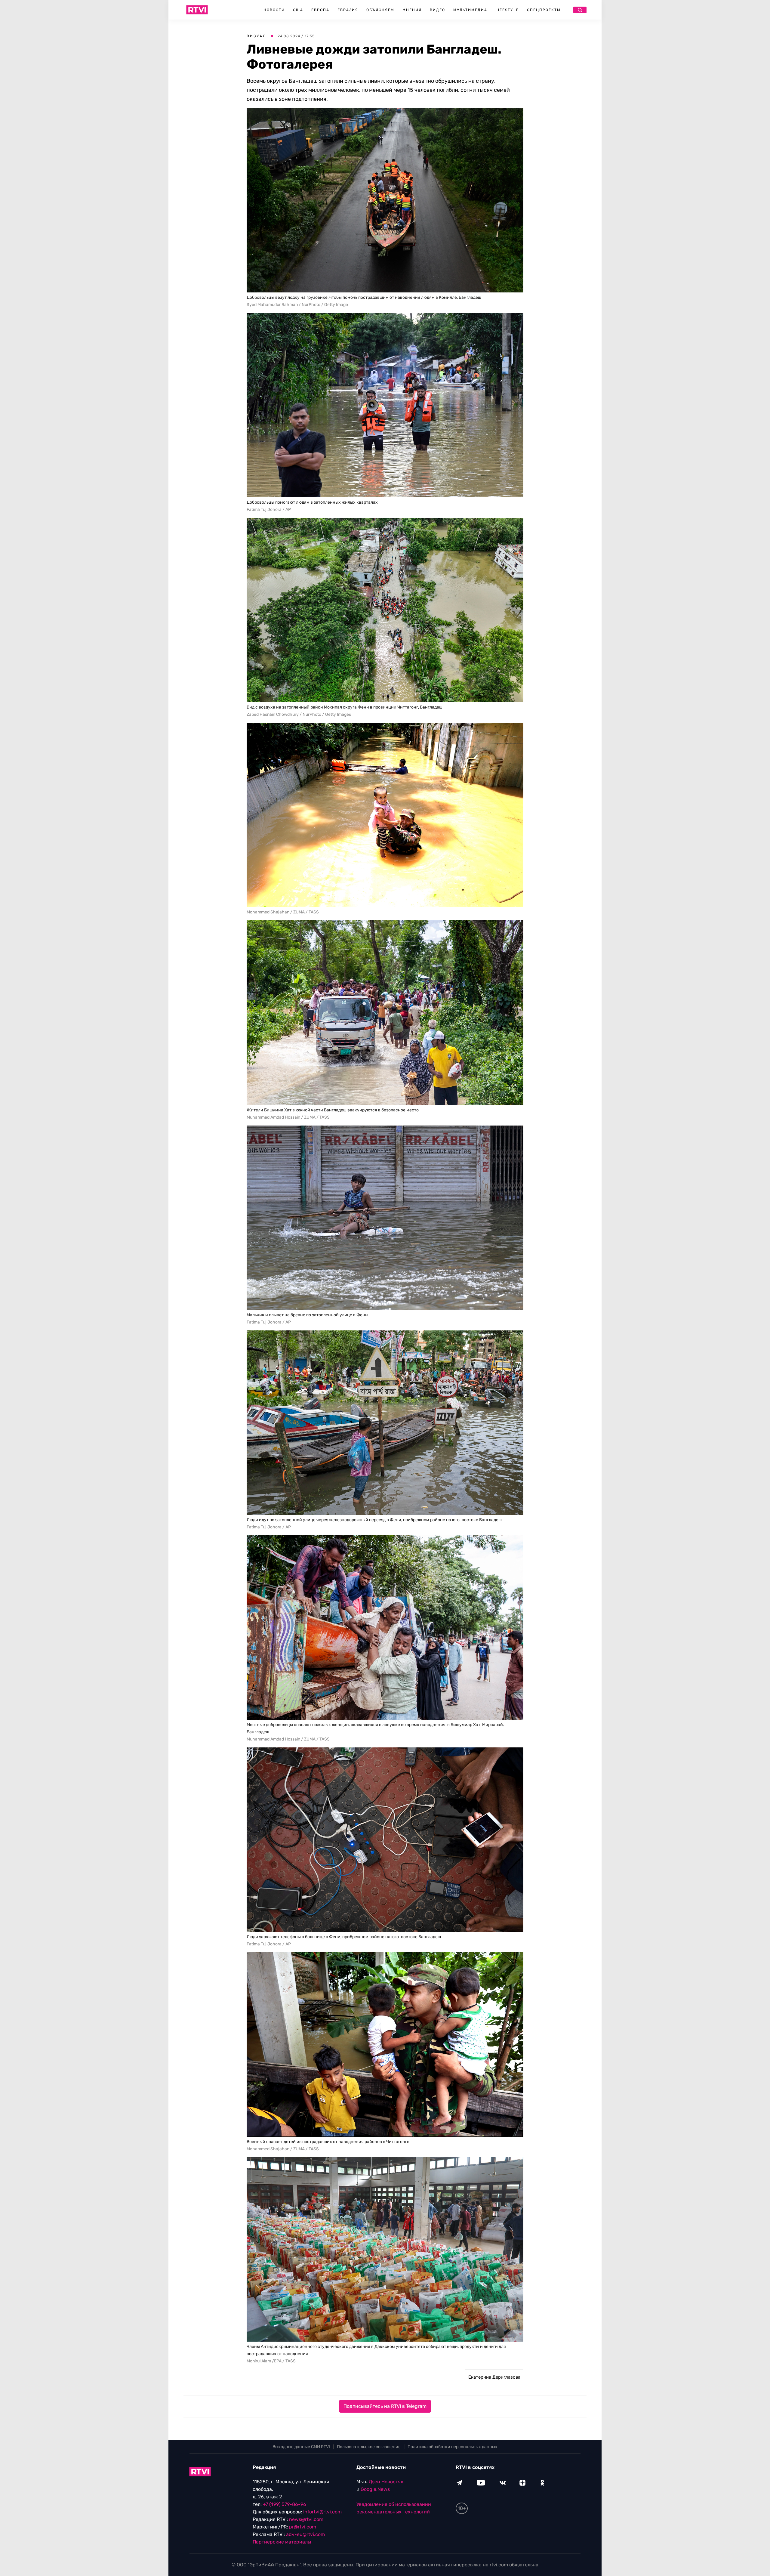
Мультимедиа (470, 10)
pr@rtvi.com (303, 2527)
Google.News (375, 2489)
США (298, 10)
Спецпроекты (544, 10)
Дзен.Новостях (386, 2482)
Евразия (348, 10)
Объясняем (380, 10)
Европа (320, 10)
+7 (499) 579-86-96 (285, 2504)
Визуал (256, 36)
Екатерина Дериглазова (494, 2377)
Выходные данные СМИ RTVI (301, 2447)
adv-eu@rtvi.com (305, 2534)
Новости (274, 10)
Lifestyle (507, 10)
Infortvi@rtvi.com (322, 2512)
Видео (437, 10)
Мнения (412, 10)
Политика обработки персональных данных (453, 2447)
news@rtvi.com (306, 2519)
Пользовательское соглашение (369, 2447)
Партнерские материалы (282, 2542)
